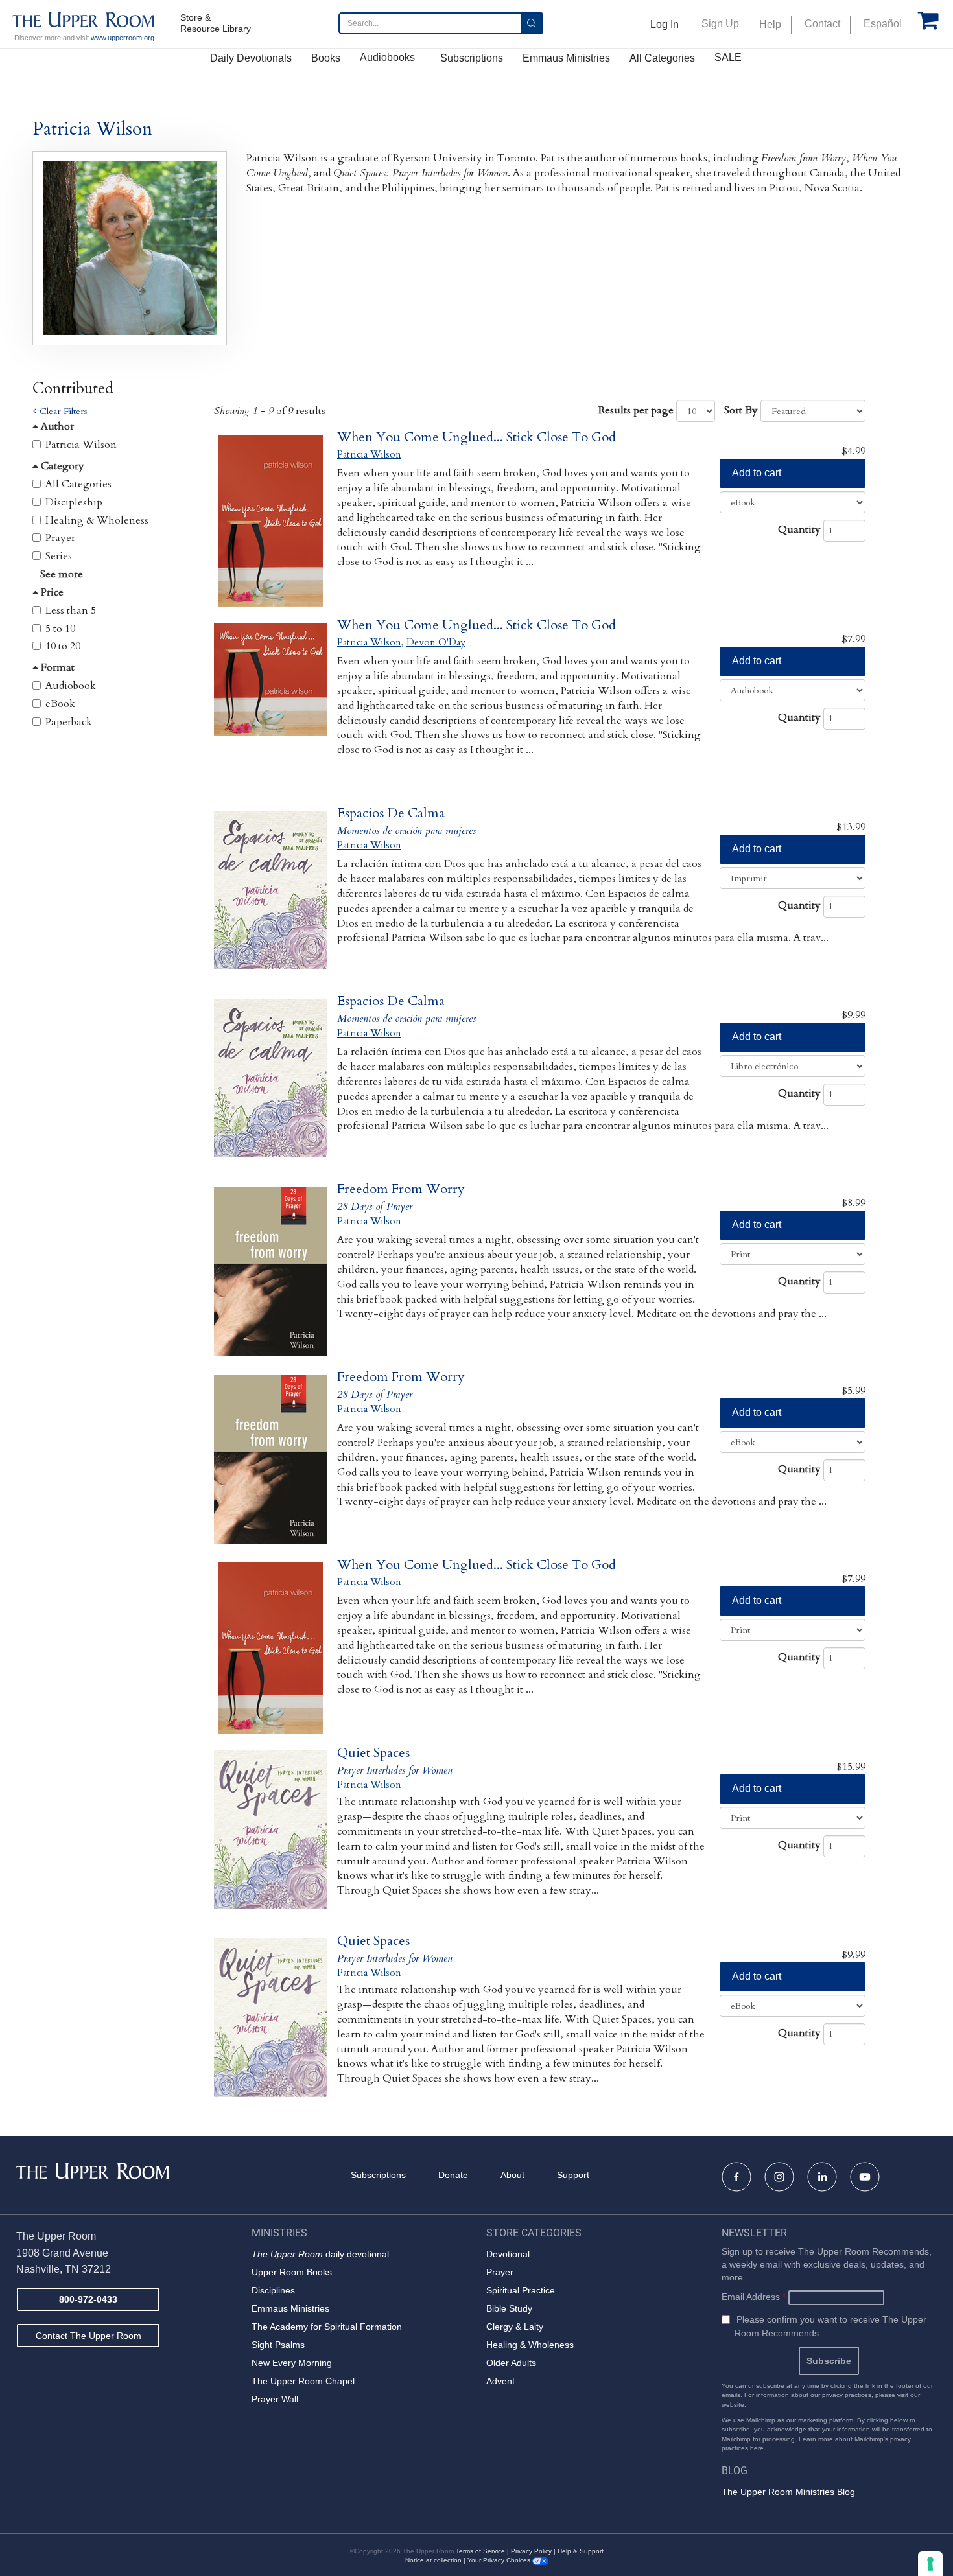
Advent (500, 2381)
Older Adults (511, 2363)
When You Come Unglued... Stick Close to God (476, 437)
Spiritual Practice (521, 2290)
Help (770, 24)
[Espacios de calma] (271, 897)
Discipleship (74, 502)
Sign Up (720, 24)
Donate (453, 2175)
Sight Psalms (278, 2345)
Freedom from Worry (401, 1189)
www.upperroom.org (123, 38)
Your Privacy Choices (500, 2560)
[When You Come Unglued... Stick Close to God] (271, 521)
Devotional (508, 2254)
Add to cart (757, 473)
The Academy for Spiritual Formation (327, 2327)
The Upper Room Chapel (303, 2381)
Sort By (741, 410)
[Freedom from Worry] (271, 1272)
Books (326, 58)
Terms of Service (480, 2551)
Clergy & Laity (515, 2327)
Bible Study (509, 2308)
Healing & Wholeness (97, 520)
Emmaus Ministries (566, 58)
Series (59, 556)
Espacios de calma (391, 813)
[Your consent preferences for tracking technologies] (930, 2564)
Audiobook (71, 686)
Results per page (636, 410)
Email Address (754, 2297)
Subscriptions (472, 58)
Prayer (60, 538)
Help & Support (581, 2551)
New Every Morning (292, 2363)
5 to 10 (60, 629)
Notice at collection (433, 2560)
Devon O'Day (436, 642)
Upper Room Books (292, 2272)
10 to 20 (63, 646)
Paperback (69, 722)
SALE (728, 57)
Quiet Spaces (373, 1753)
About (512, 2175)
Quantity (799, 529)
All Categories (662, 58)
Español (883, 24)
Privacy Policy (531, 2551)
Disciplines (273, 2290)
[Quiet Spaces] (271, 1836)
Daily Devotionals (251, 58)
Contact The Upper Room (88, 2336)
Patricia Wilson (81, 445)
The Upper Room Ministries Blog (788, 2492)
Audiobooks (387, 57)
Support (573, 2175)
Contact (822, 24)
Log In (665, 24)
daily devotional (320, 2254)
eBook (60, 704)
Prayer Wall (275, 2399)
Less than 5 (71, 610)
